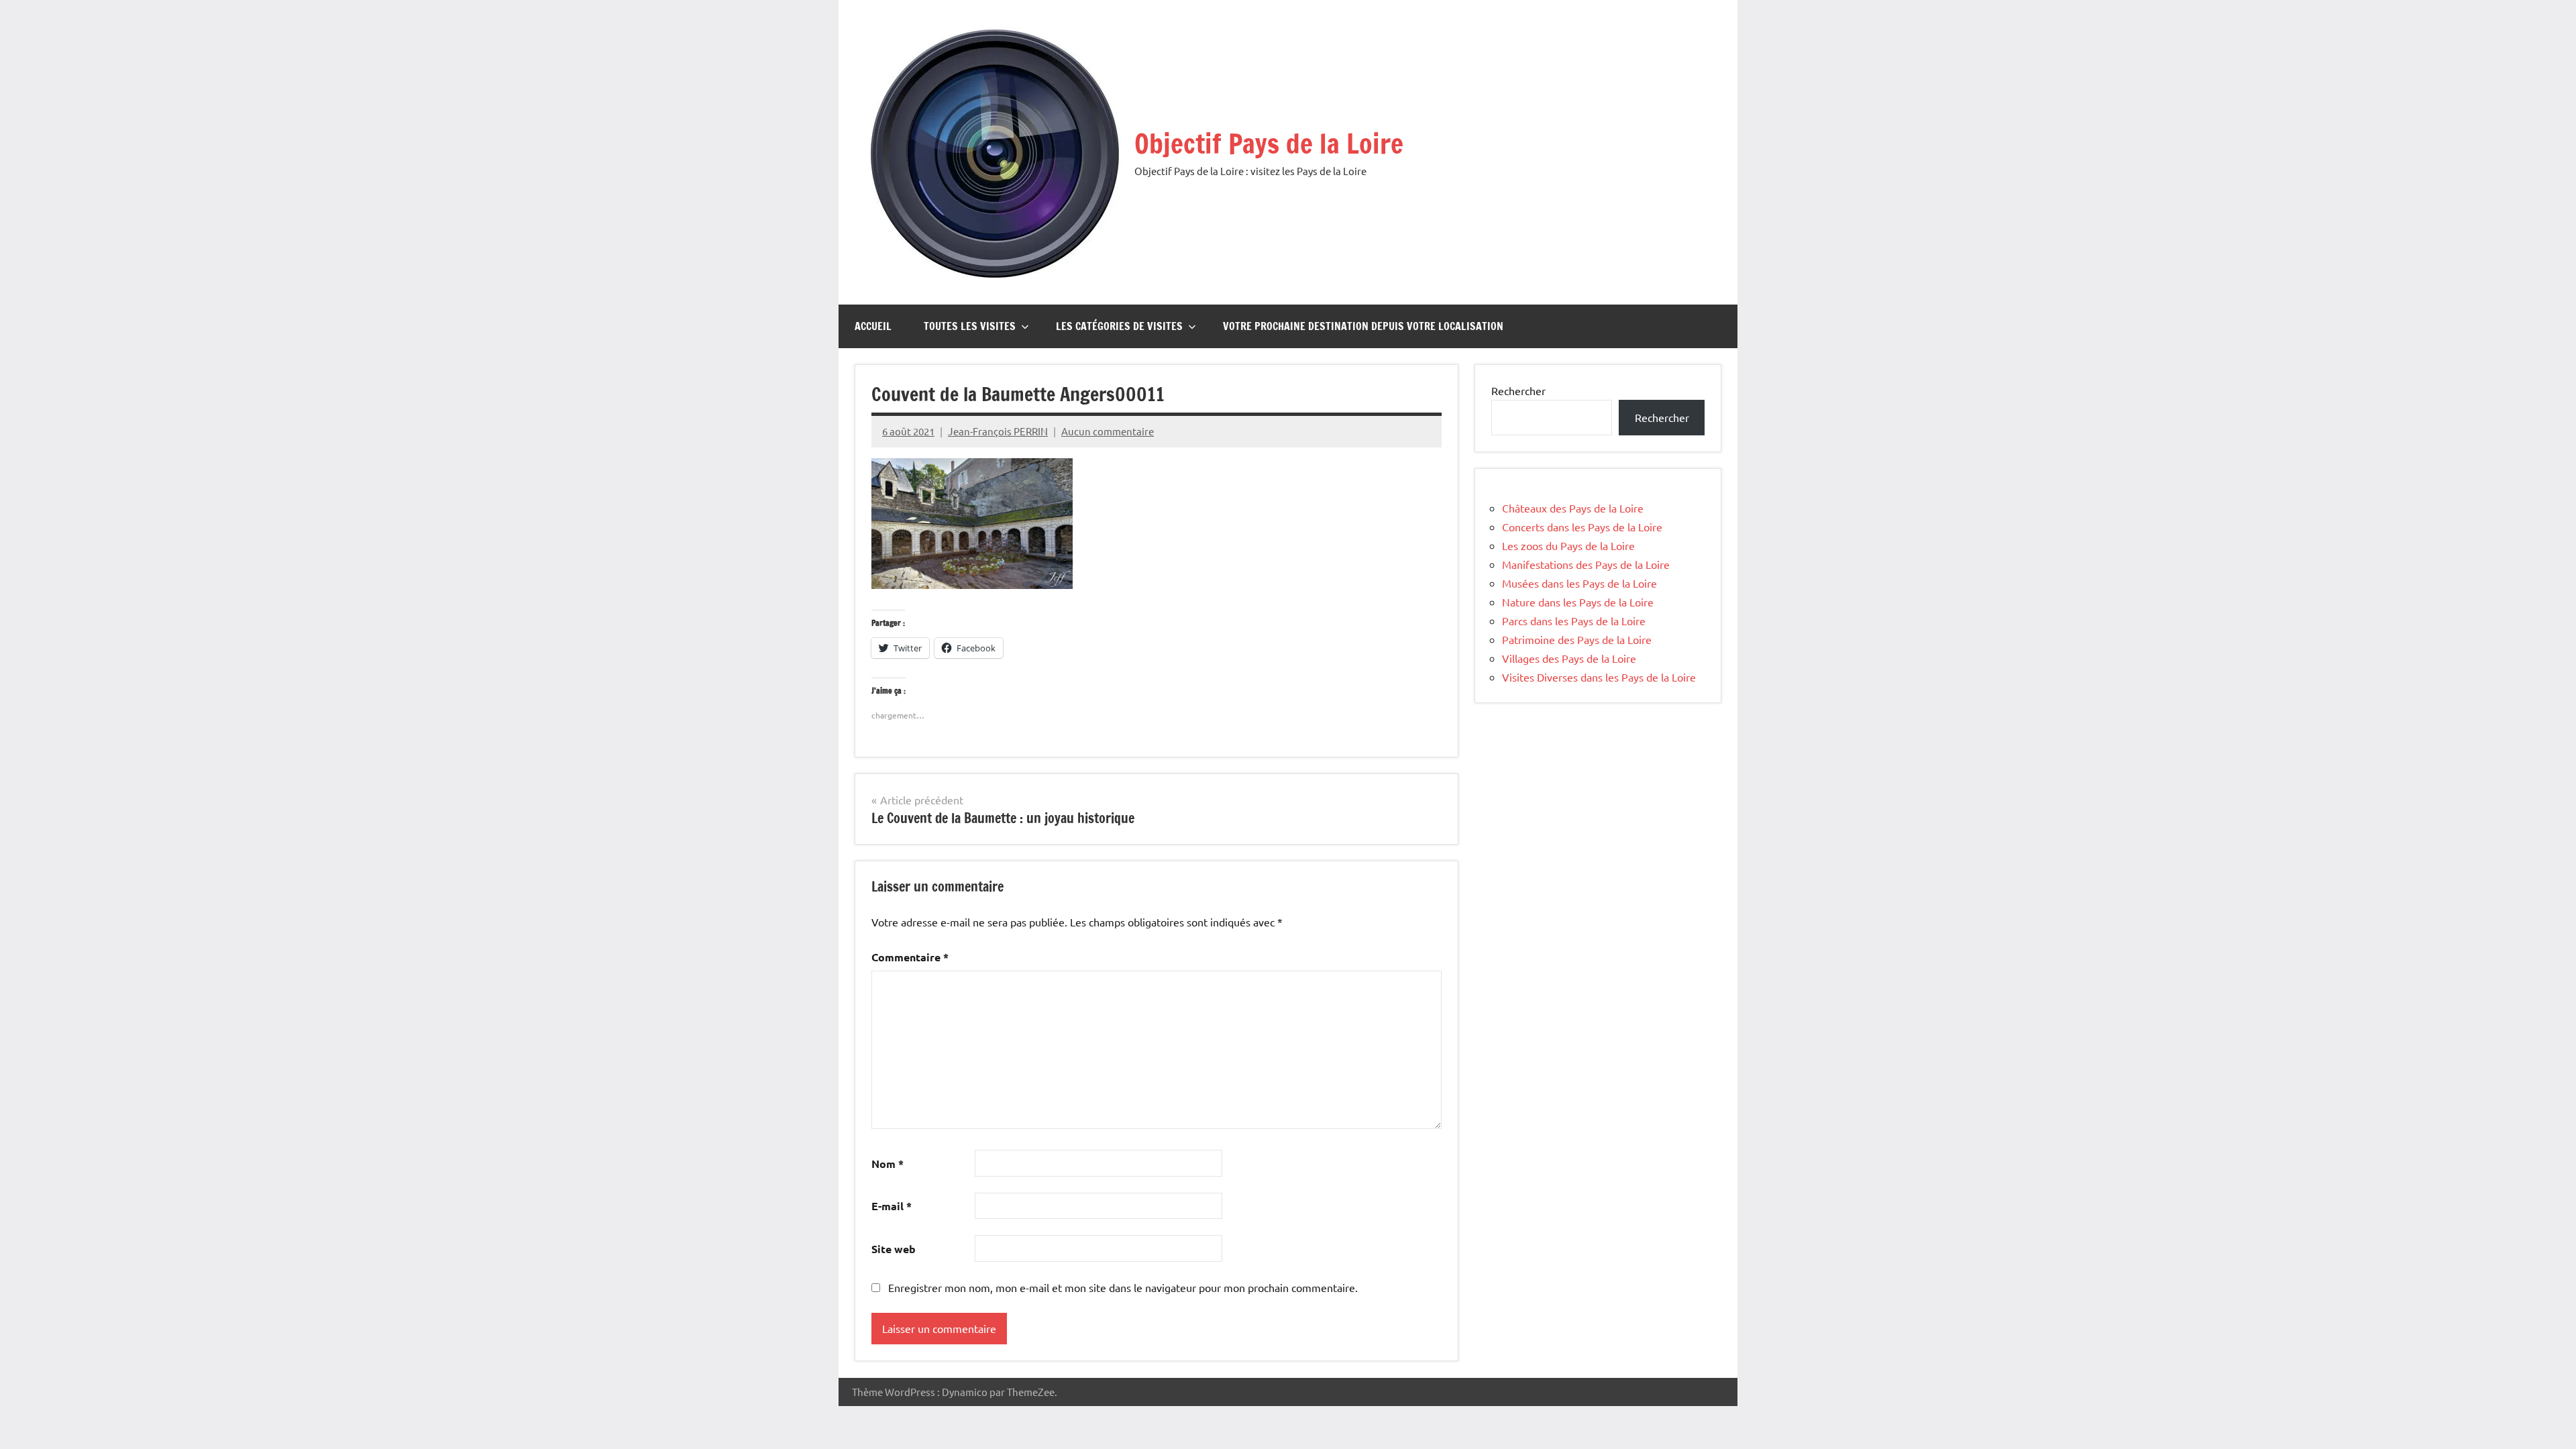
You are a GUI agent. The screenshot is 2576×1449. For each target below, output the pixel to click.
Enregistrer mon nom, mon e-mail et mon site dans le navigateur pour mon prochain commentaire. (1123, 1287)
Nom (888, 1164)
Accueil (873, 326)
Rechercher (1518, 390)
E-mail (892, 1206)
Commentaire (910, 957)
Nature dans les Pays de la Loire (1578, 602)
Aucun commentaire (1108, 431)
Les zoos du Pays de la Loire (1568, 545)
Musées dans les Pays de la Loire (1579, 583)
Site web (894, 1249)
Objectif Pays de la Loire (1269, 143)
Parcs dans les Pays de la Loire (1574, 621)
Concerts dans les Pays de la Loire (1582, 527)
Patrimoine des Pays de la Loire (1577, 639)
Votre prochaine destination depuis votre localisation (1363, 326)
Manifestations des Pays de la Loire (1586, 564)
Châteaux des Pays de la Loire (1573, 508)
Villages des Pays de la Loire (1569, 658)
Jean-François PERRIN (998, 431)
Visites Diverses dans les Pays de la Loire (1599, 677)
